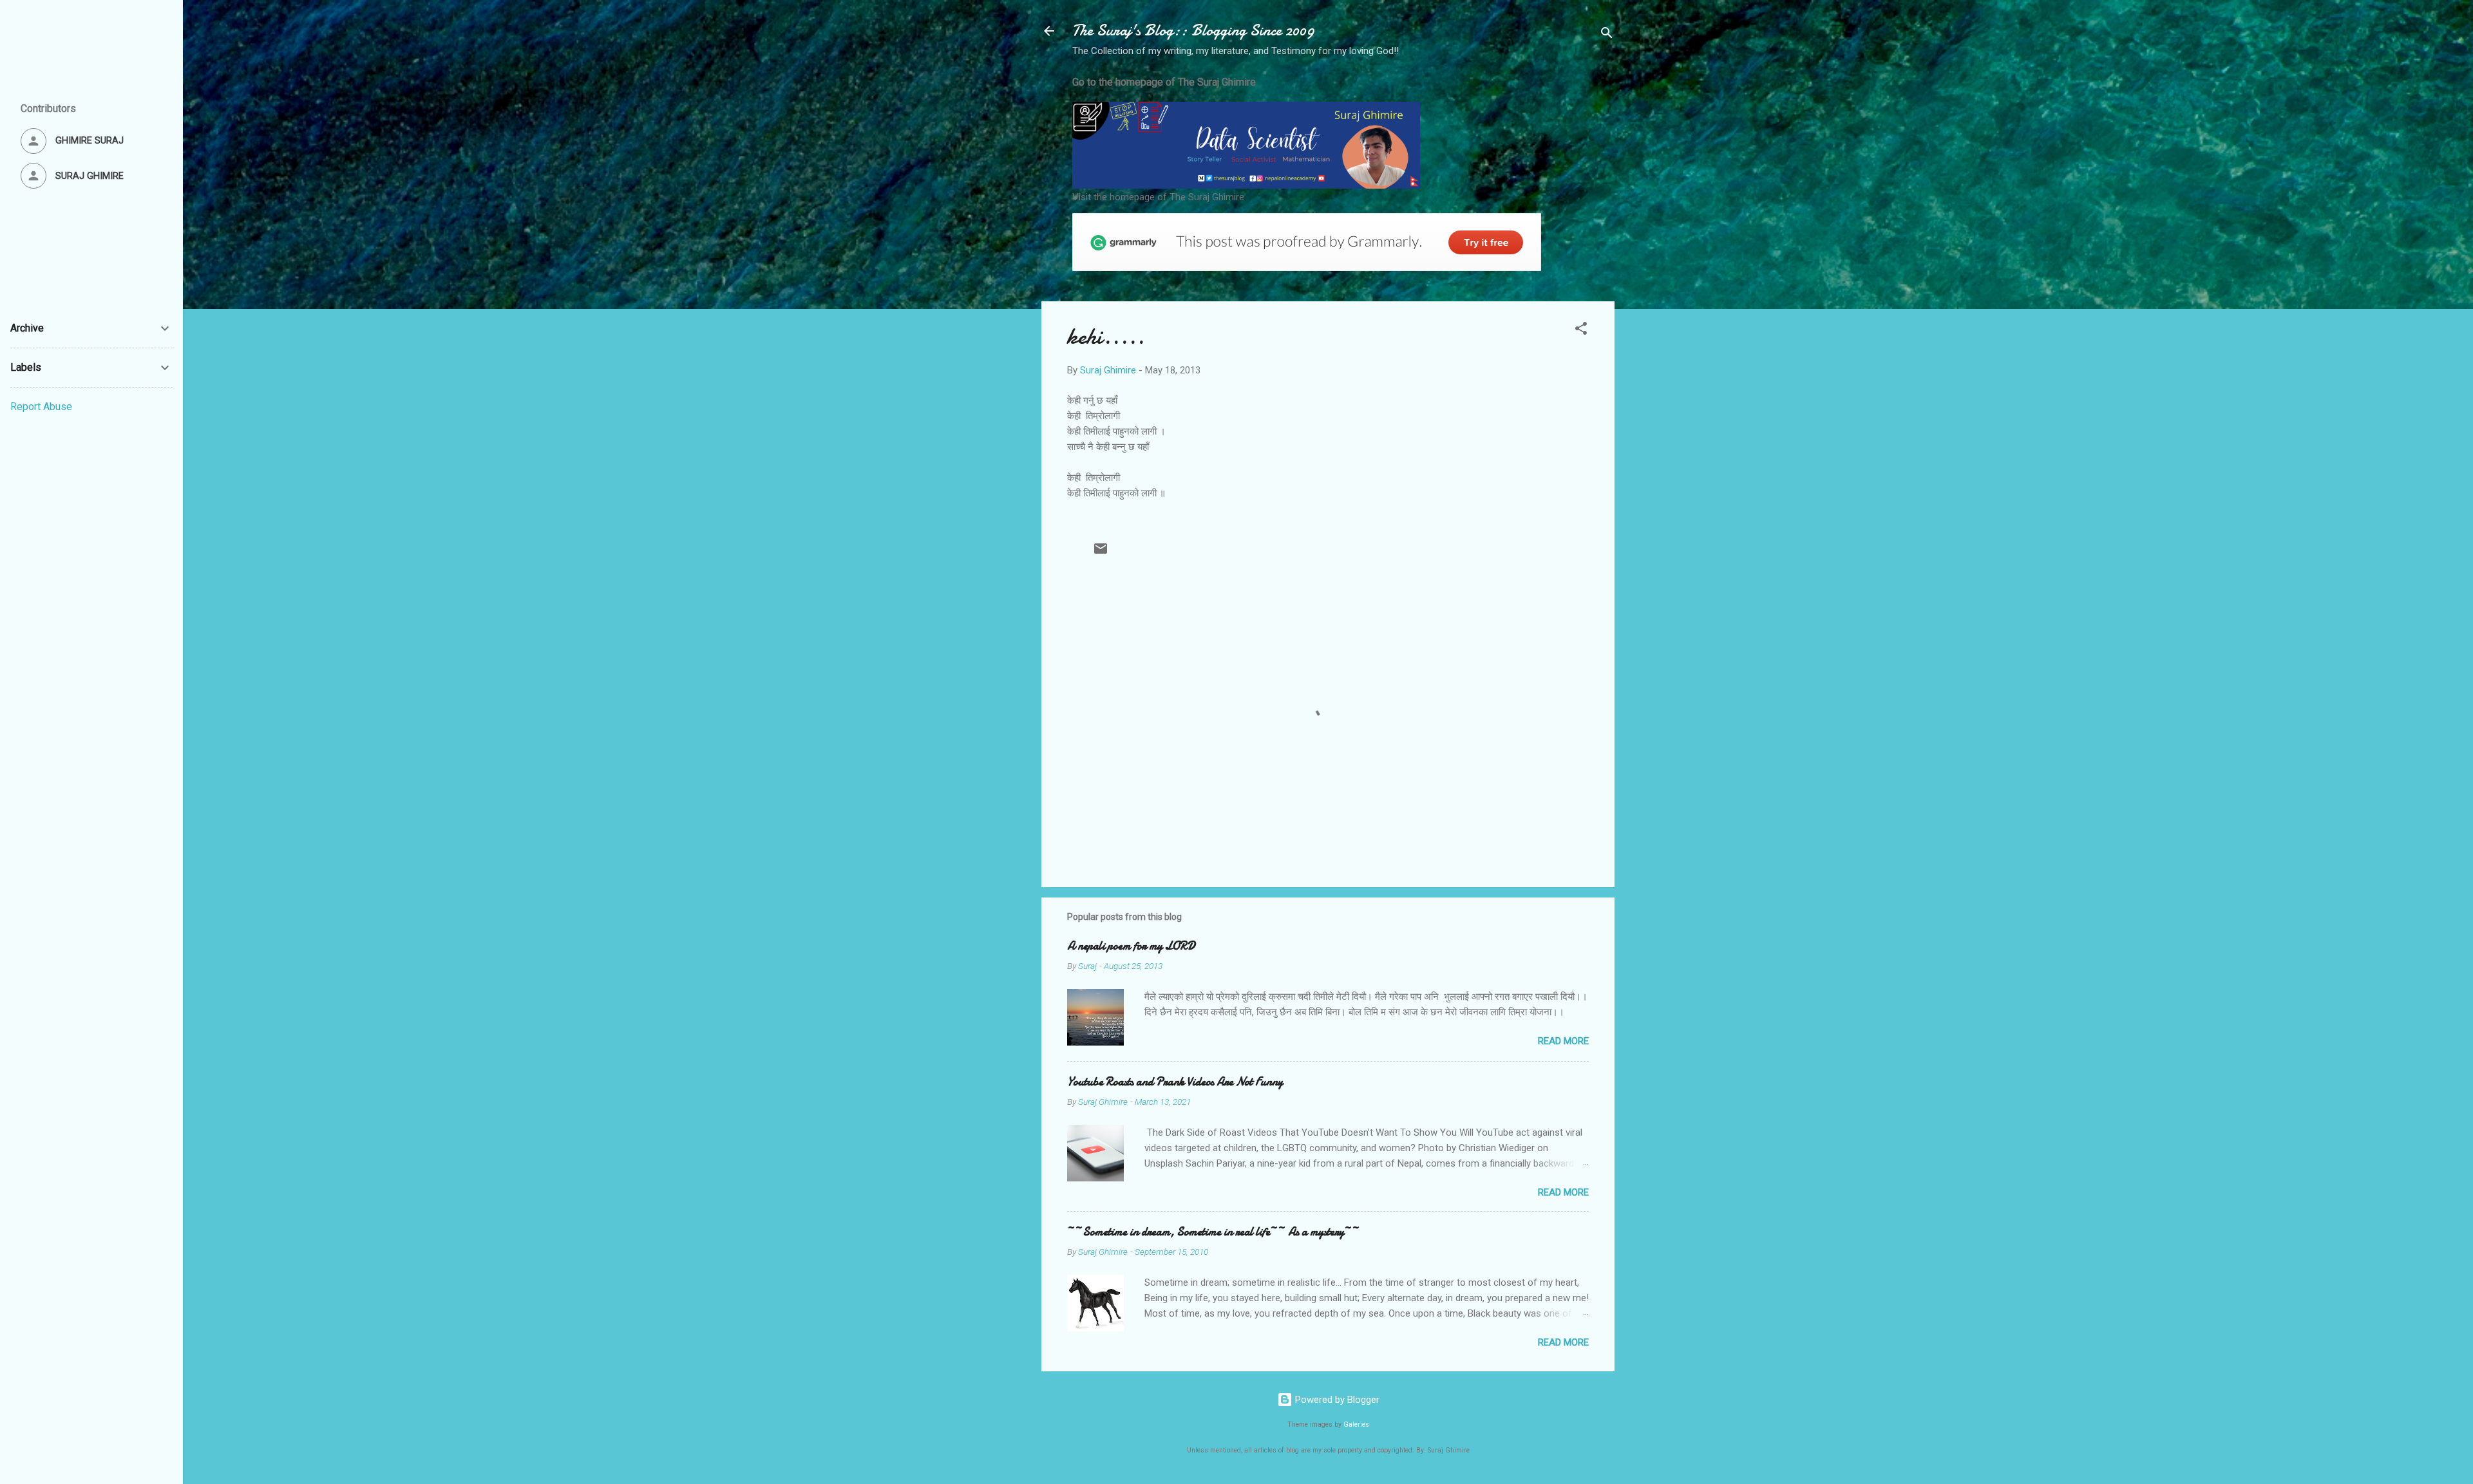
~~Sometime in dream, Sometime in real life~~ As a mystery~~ (1213, 1232)
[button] (1581, 331)
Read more (1563, 1041)
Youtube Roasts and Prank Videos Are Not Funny (1175, 1082)
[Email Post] (1101, 553)
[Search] (1607, 35)
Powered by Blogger (1336, 1400)
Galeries (1356, 1424)
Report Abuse (41, 407)
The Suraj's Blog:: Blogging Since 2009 (1193, 31)
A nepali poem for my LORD (1131, 946)
